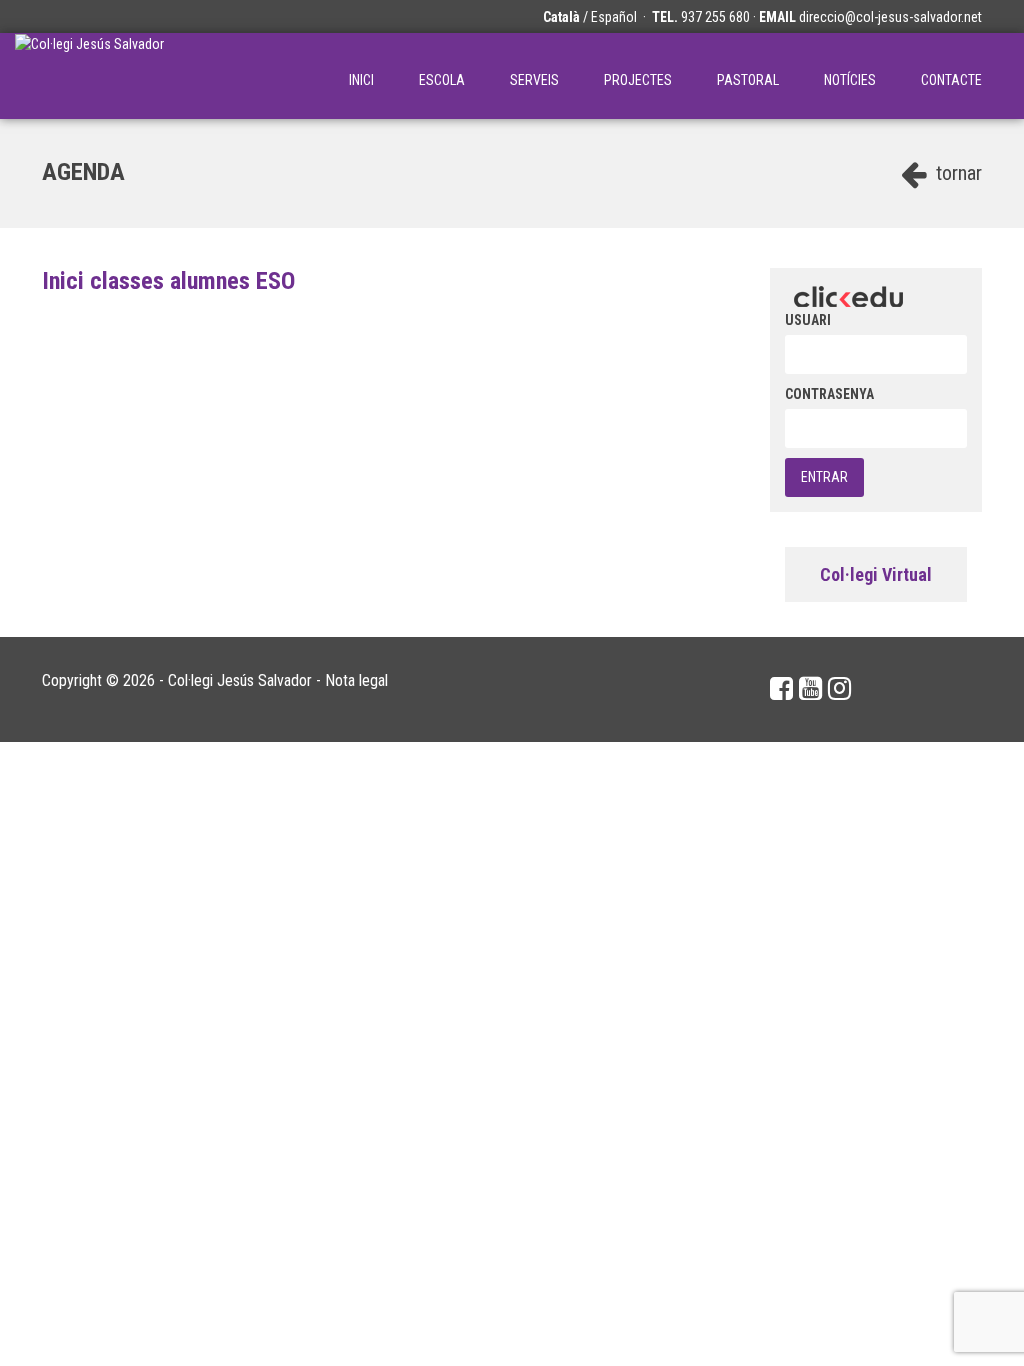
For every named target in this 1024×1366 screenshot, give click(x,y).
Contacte (951, 80)
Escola (442, 80)
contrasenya (829, 394)
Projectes (638, 80)
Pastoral (748, 80)
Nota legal (356, 680)
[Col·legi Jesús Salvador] (89, 76)
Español (614, 17)
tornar (956, 173)
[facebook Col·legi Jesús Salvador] (781, 689)
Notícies (850, 80)
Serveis (534, 80)
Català (561, 17)
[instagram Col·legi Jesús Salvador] (839, 689)
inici (361, 80)
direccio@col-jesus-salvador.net (890, 17)
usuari (808, 320)
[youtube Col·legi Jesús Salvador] (810, 689)
